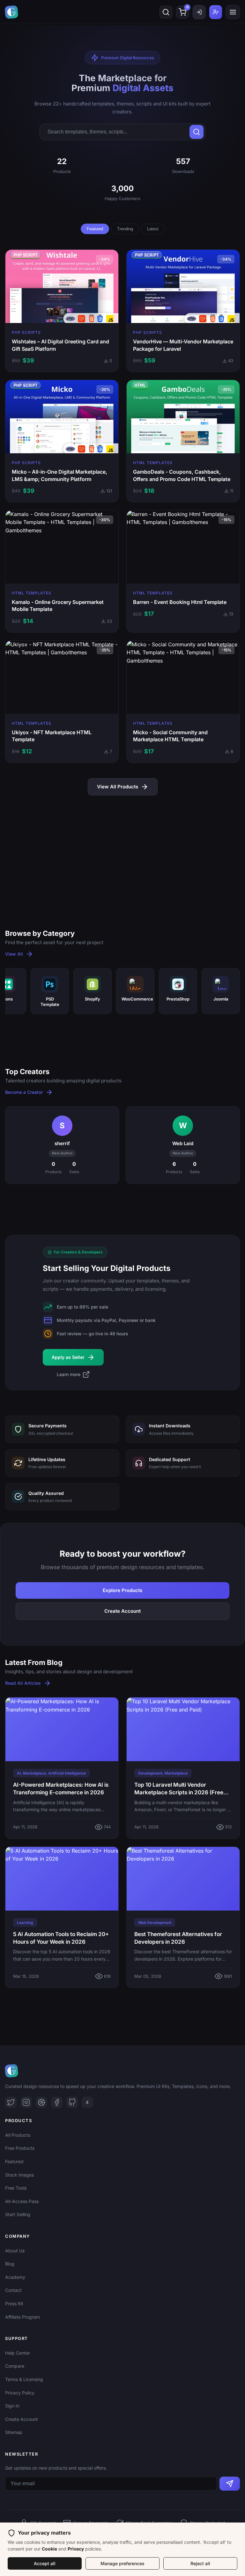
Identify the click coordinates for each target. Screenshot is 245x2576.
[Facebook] (57, 2102)
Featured (14, 2161)
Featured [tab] (95, 229)
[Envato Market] (87, 2102)
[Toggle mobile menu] (233, 12)
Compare (15, 2366)
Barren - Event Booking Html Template (180, 602)
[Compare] (87, 310)
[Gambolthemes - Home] (11, 12)
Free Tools (16, 2188)
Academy (15, 2277)
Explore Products (122, 1590)
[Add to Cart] (70, 310)
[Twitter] (11, 2102)
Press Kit (14, 2303)
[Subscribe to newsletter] (230, 2484)
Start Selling (18, 2214)
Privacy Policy (20, 2393)
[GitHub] (72, 2102)
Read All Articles (23, 1683)
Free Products (20, 2148)
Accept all (45, 2563)
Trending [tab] (125, 229)
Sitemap (14, 2432)
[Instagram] (26, 2102)
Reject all (200, 2563)
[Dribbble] (41, 2102)
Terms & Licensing (24, 2379)
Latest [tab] (153, 229)
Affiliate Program (22, 2317)
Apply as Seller (68, 1357)
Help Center (18, 2353)
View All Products (118, 787)
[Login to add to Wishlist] (54, 310)
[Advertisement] (122, 850)
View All (14, 954)
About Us (15, 2251)
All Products (18, 2135)
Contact (13, 2290)
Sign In (12, 2406)
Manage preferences (122, 2563)
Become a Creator (24, 1092)
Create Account (122, 1611)
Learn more (69, 1374)
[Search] (166, 12)
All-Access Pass (22, 2201)
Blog (10, 2264)
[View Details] (37, 310)
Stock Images (19, 2175)
